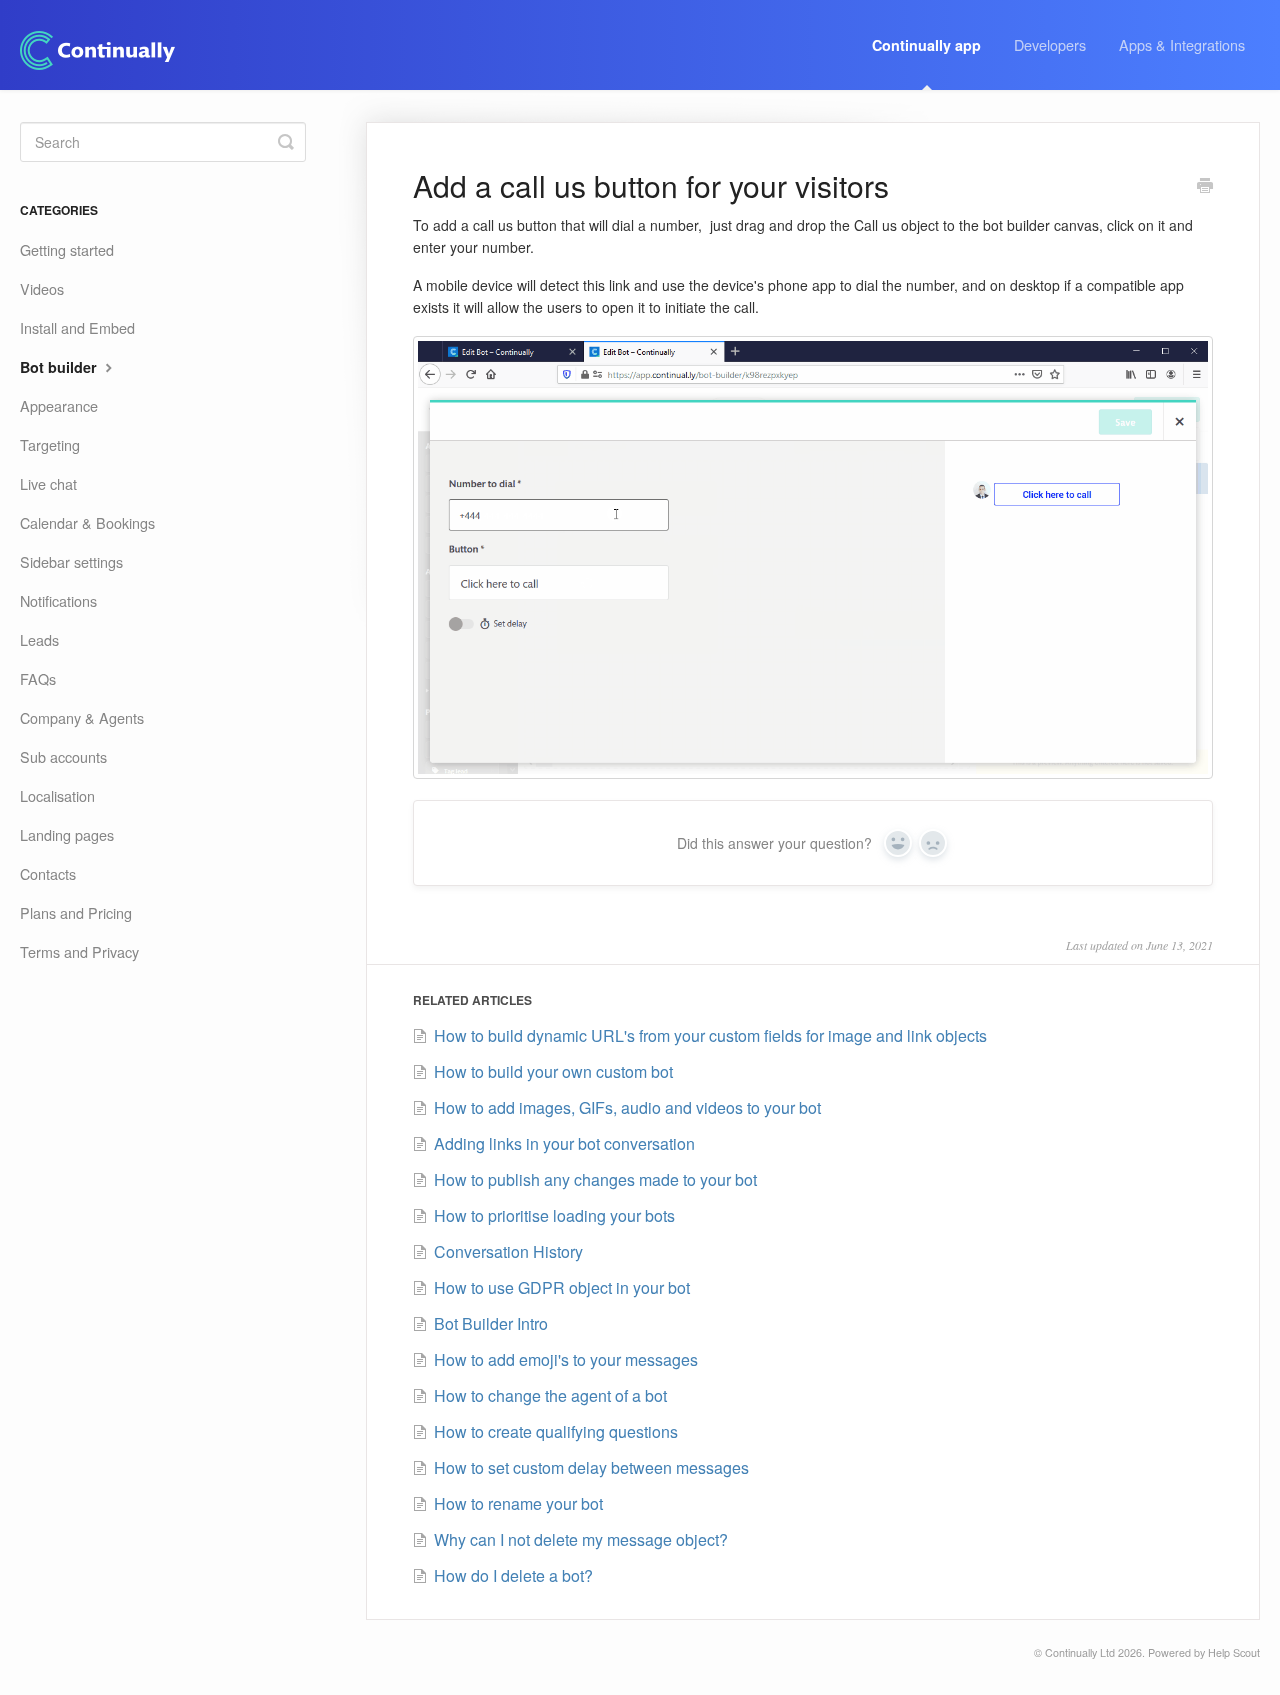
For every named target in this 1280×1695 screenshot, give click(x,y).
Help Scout (1234, 1652)
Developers (1050, 44)
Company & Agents (82, 717)
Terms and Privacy (79, 951)
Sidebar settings (71, 561)
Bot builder (60, 367)
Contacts (48, 873)
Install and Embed (77, 327)
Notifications (58, 600)
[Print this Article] (1205, 187)
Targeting (50, 444)
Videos (42, 288)
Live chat (48, 483)
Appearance (59, 405)
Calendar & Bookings (87, 522)
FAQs (38, 678)
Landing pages (67, 834)
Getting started (67, 249)
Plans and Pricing (76, 912)
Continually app (926, 45)
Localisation (57, 795)
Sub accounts (63, 756)
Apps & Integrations (1182, 44)
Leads (39, 639)
